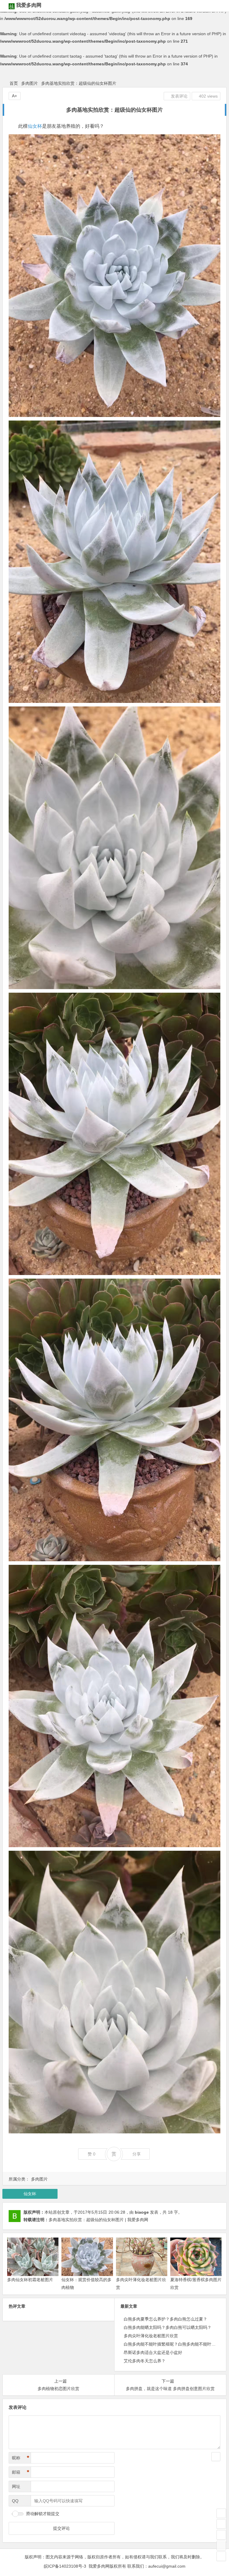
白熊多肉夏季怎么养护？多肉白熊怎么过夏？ (165, 2319)
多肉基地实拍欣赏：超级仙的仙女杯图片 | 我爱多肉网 (98, 2220)
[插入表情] (216, 2457)
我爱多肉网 (29, 5)
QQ (15, 2501)
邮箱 (21, 2472)
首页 (14, 83)
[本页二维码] (221, 2556)
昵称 (21, 2458)
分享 (137, 2154)
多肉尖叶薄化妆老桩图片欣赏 (151, 2336)
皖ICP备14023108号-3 (65, 2566)
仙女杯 (35, 126)
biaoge (142, 2212)
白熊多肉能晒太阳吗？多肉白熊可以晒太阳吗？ (168, 2327)
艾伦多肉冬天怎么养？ (145, 2361)
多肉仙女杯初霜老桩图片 (30, 2280)
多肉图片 (30, 83)
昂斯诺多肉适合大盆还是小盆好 (153, 2352)
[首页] (221, 2513)
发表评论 (179, 96)
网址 (16, 2486)
